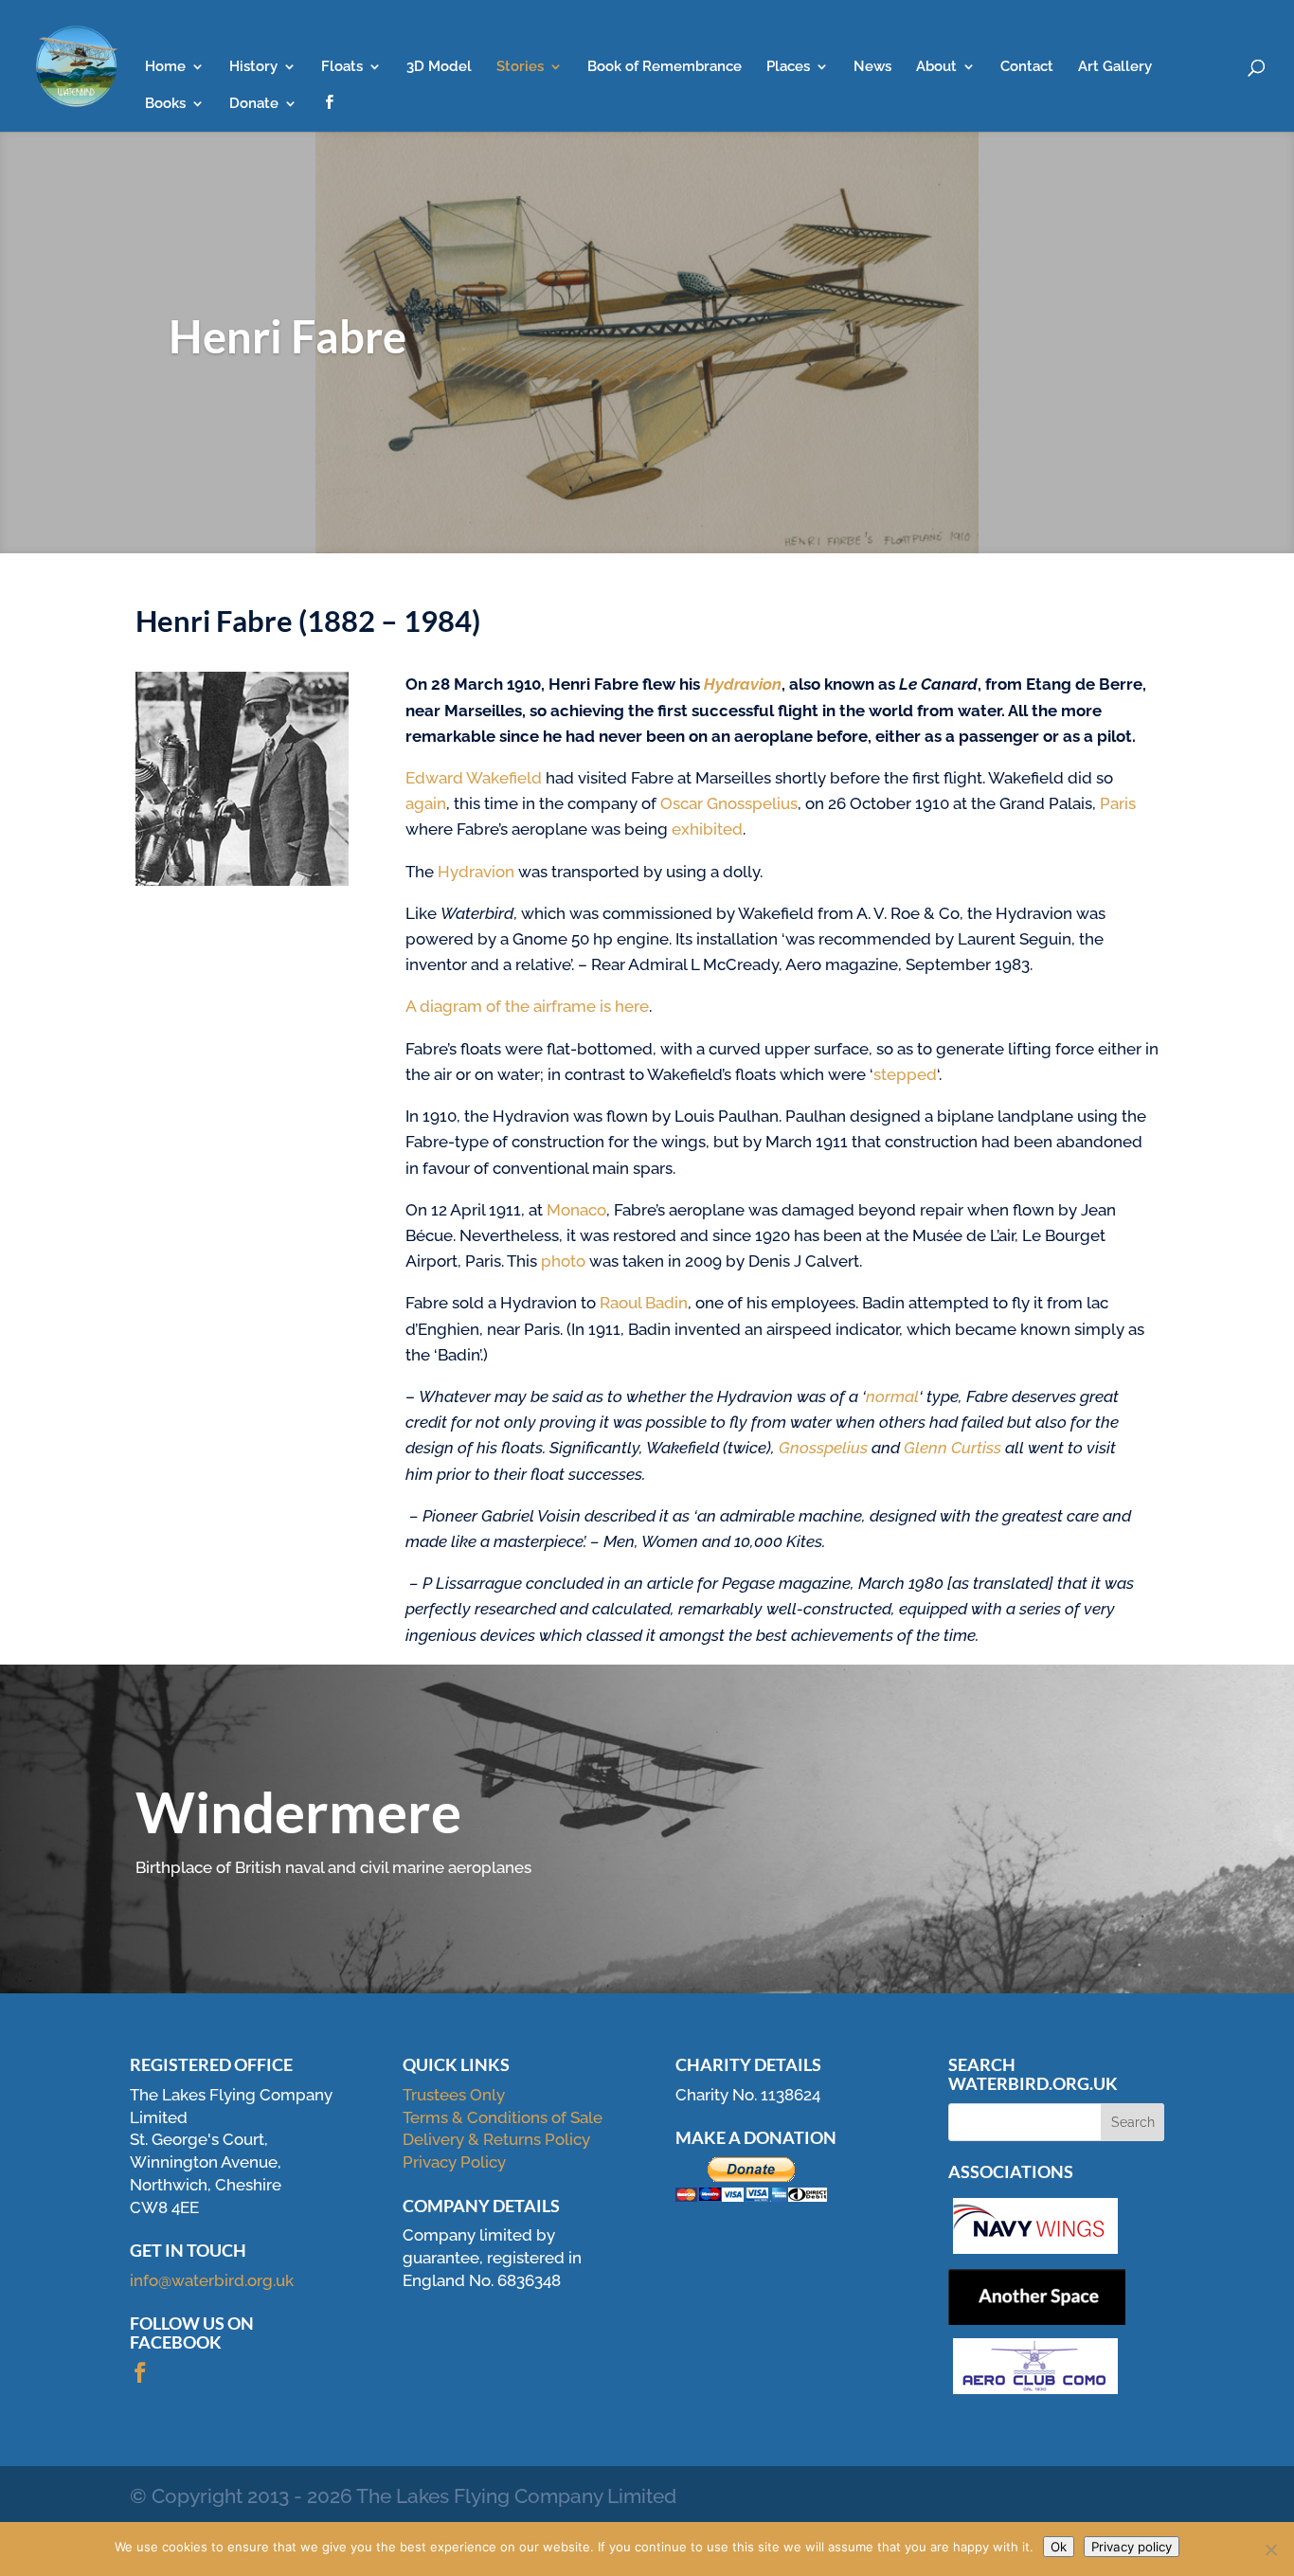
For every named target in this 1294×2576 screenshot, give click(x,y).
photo (563, 1261)
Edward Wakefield (474, 778)
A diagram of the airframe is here (527, 1006)
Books (165, 104)
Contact (1027, 67)
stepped (905, 1074)
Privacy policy (1132, 2547)
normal (892, 1396)
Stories (520, 67)
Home (165, 67)
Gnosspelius (823, 1448)
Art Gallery (1115, 67)
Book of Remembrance (665, 67)
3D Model (439, 67)
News (872, 67)
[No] (1270, 2549)
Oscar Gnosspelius (729, 803)
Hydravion (478, 872)
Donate (254, 104)
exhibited (707, 829)
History (253, 67)
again (426, 803)
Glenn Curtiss (953, 1448)
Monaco (576, 1210)
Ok (1059, 2547)
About (936, 67)
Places (788, 67)
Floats (342, 67)
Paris (1118, 803)
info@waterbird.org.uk (212, 2280)
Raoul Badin (644, 1303)
